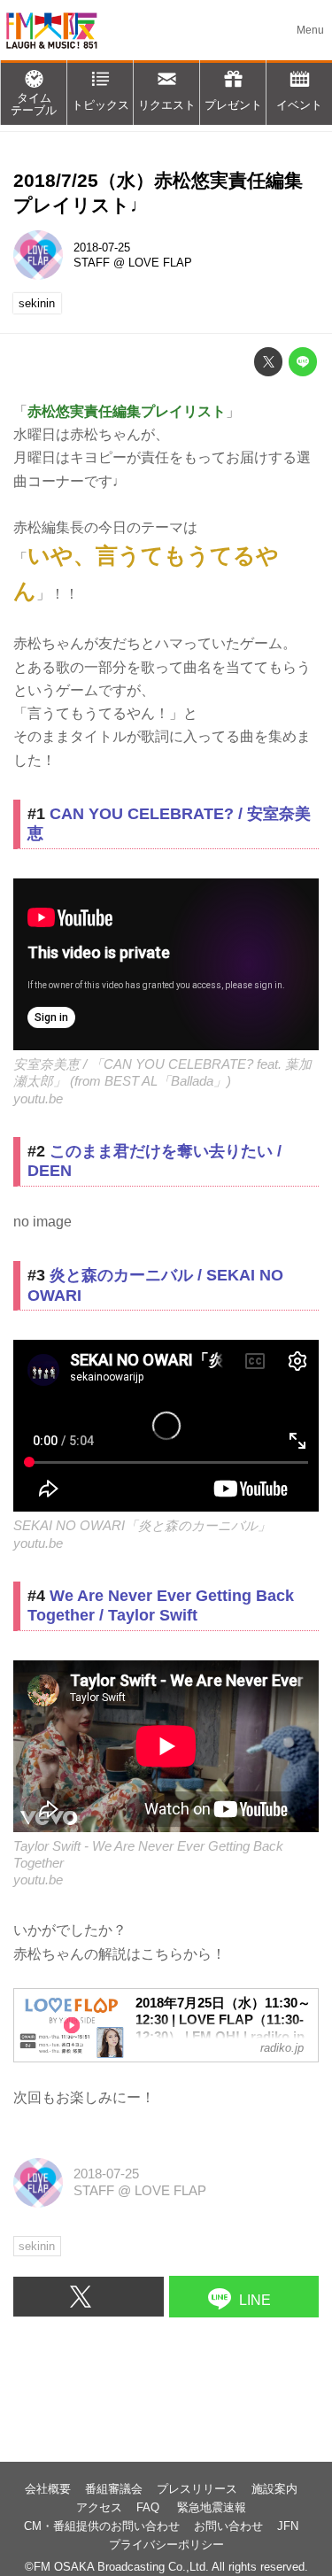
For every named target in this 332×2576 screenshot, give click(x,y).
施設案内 (274, 2489)
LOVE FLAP (160, 263)
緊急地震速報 (212, 2507)
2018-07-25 (102, 248)
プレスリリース (197, 2489)
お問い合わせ (228, 2526)
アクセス (99, 2507)
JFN (288, 2526)
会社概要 (48, 2489)
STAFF (92, 263)
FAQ (150, 2507)
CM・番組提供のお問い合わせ (102, 2526)
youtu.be (38, 1099)
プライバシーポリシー (166, 2545)
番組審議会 (114, 2489)
